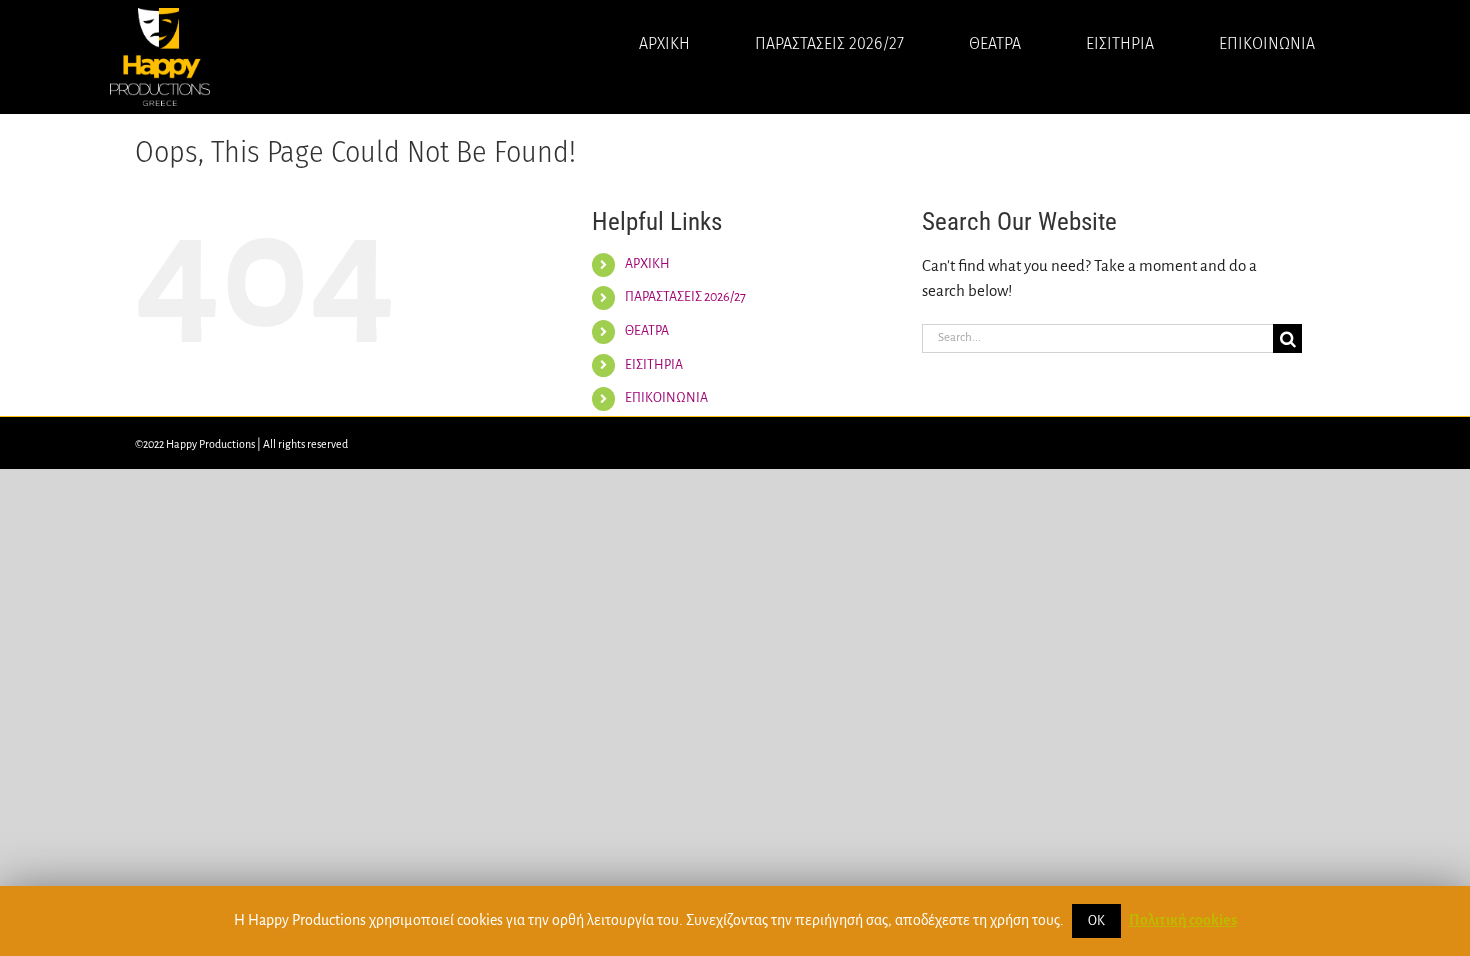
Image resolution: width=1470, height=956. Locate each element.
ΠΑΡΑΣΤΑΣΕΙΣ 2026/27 (685, 297)
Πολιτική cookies (1183, 920)
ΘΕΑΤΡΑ (647, 331)
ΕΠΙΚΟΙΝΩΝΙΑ (666, 398)
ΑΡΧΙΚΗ (647, 264)
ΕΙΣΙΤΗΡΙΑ (654, 365)
